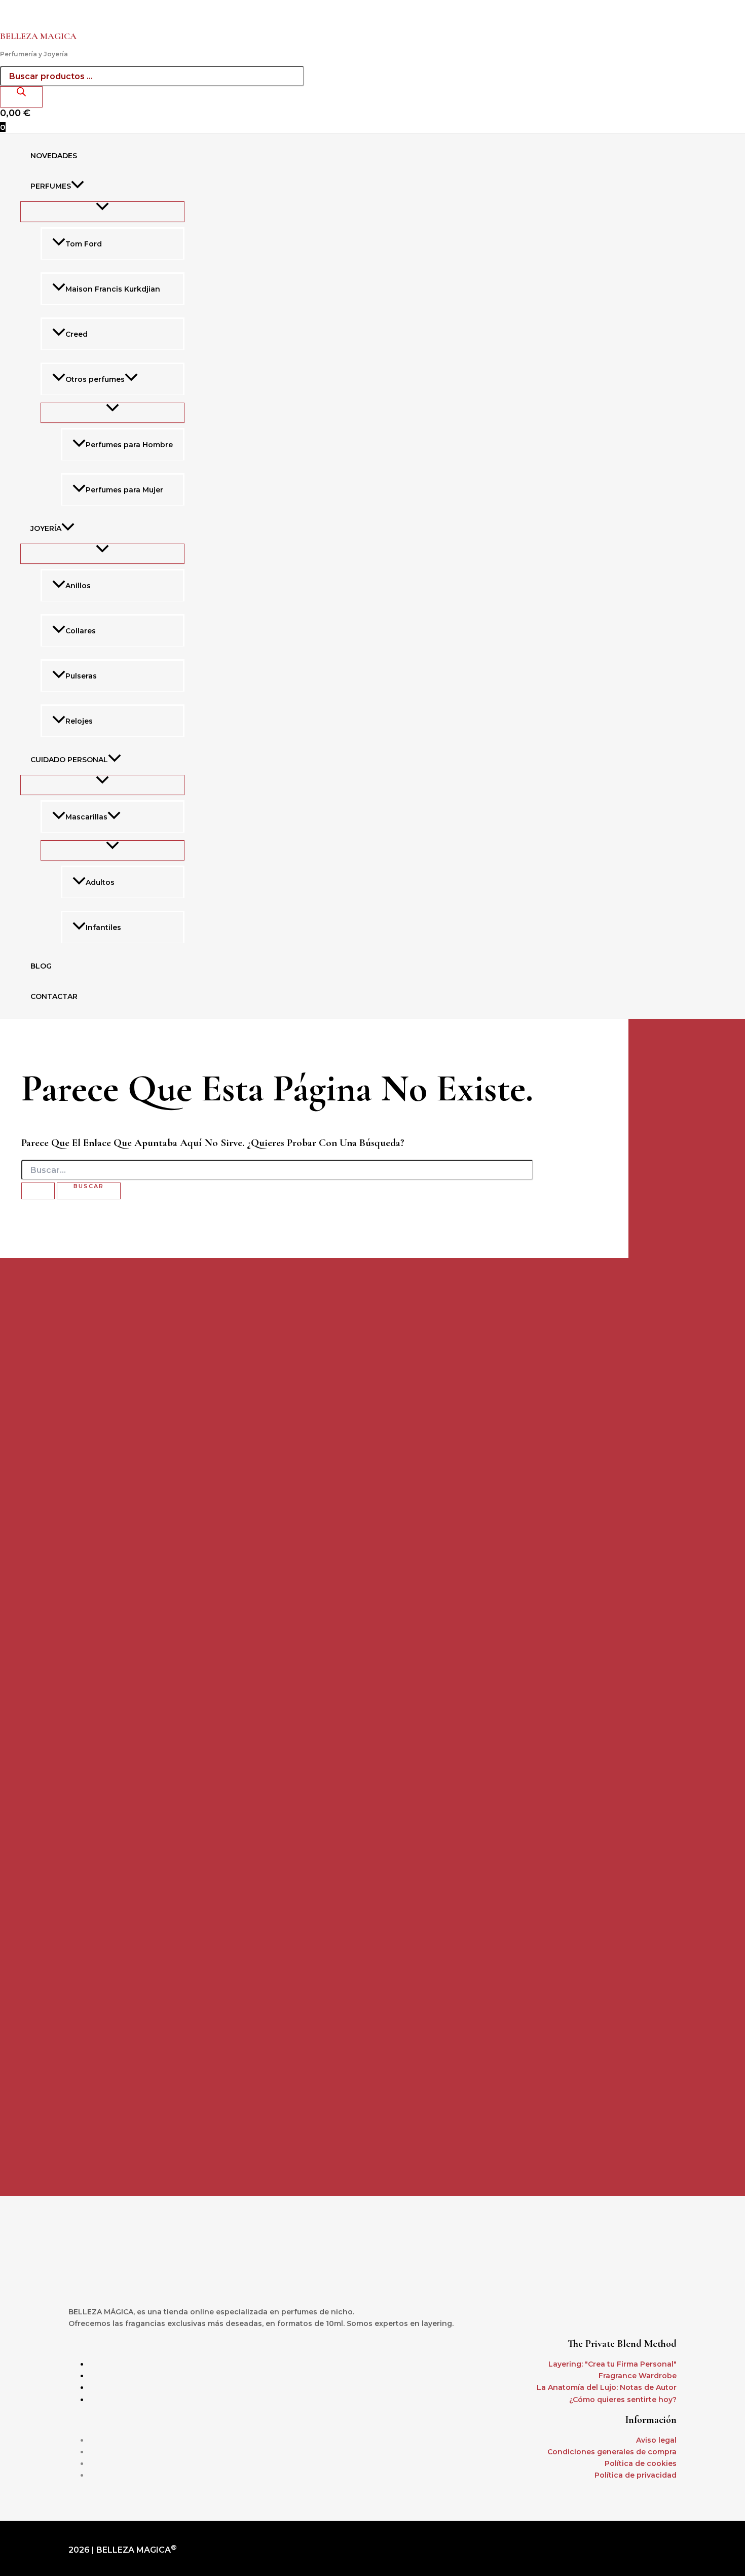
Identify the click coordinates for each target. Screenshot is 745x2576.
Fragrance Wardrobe (638, 2376)
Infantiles (103, 927)
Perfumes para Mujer (124, 490)
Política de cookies (641, 2463)
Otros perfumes (95, 379)
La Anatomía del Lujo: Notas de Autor (607, 2387)
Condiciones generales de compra (612, 2452)
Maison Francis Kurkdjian (113, 289)
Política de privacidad (636, 2475)
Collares (81, 631)
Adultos (100, 882)
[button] (78, 186)
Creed (77, 334)
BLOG (41, 966)
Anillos (78, 586)
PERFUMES (51, 186)
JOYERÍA (46, 528)
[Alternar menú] (102, 211)
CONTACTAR (54, 996)
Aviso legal (656, 2440)
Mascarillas (86, 817)
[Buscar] (21, 97)
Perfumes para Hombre (129, 445)
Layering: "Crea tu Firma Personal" (612, 2364)
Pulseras (81, 676)
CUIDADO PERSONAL (69, 760)
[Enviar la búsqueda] (38, 1191)
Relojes (79, 721)
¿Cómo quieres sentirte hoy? (623, 2400)
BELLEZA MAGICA (38, 36)
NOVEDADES (54, 156)
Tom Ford (84, 244)
